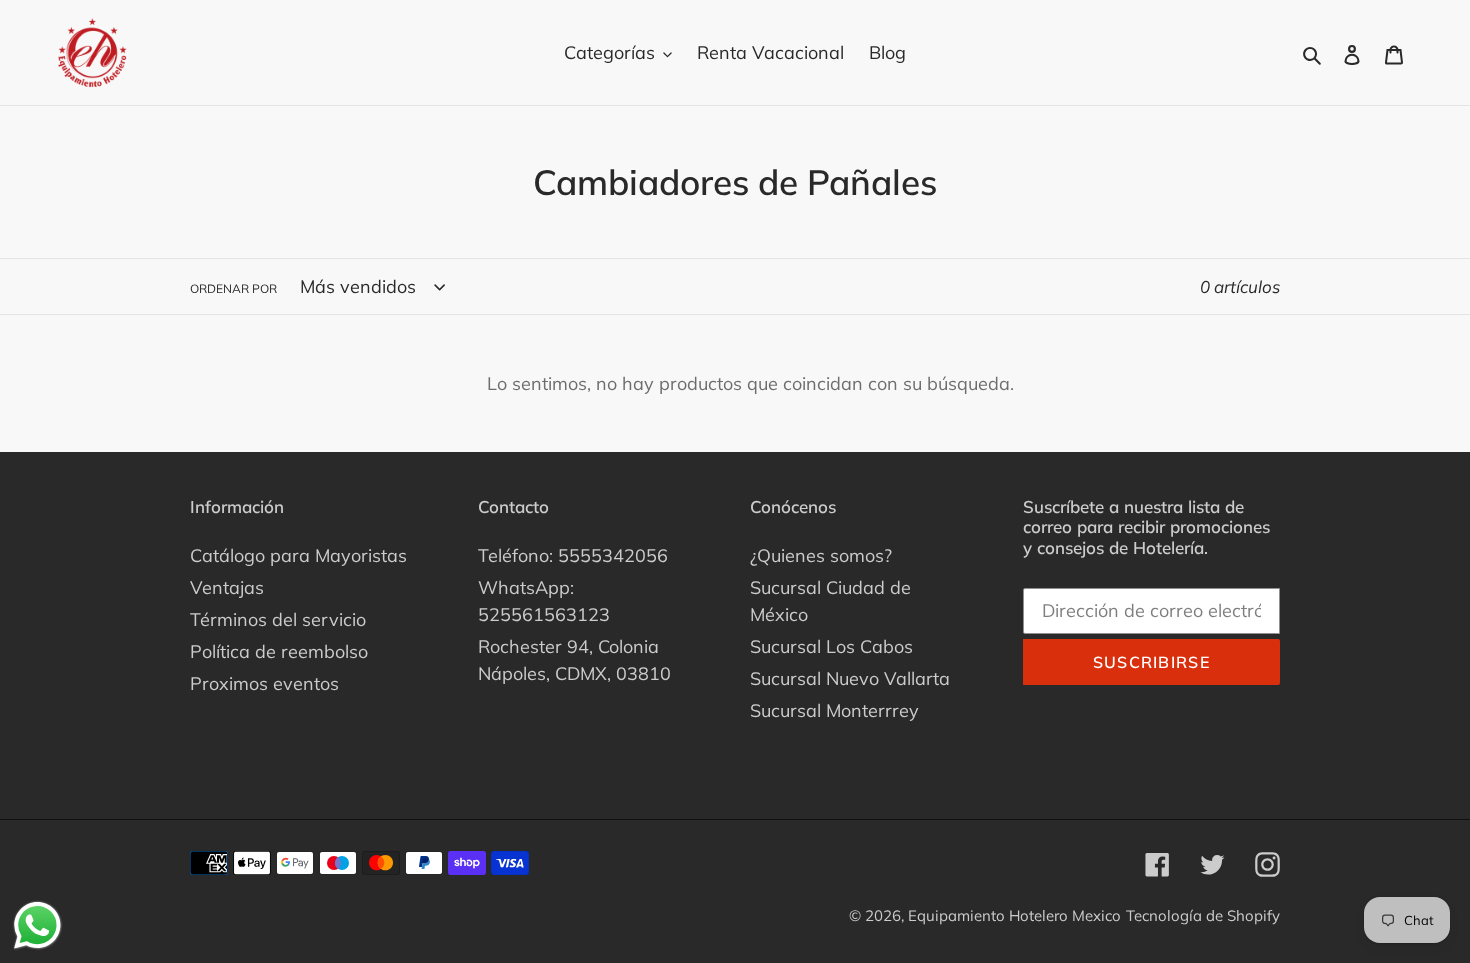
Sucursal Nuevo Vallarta (850, 678)
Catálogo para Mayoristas (298, 555)
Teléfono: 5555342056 (573, 555)
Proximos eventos (264, 683)
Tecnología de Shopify (1203, 915)
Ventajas (227, 587)
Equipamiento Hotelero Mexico (1014, 915)
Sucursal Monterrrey (834, 710)
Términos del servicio (278, 619)
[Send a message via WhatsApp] (37, 925)
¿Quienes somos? (821, 555)
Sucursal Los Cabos (831, 646)
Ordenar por (233, 288)
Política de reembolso (279, 651)
